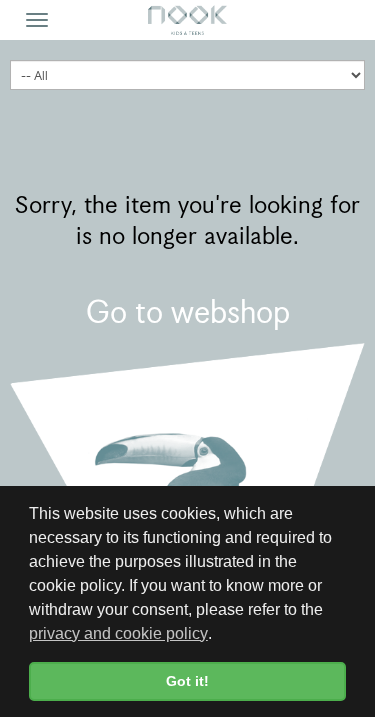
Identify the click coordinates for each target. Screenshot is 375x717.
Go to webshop (188, 312)
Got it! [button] (187, 681)
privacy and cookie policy (118, 633)
